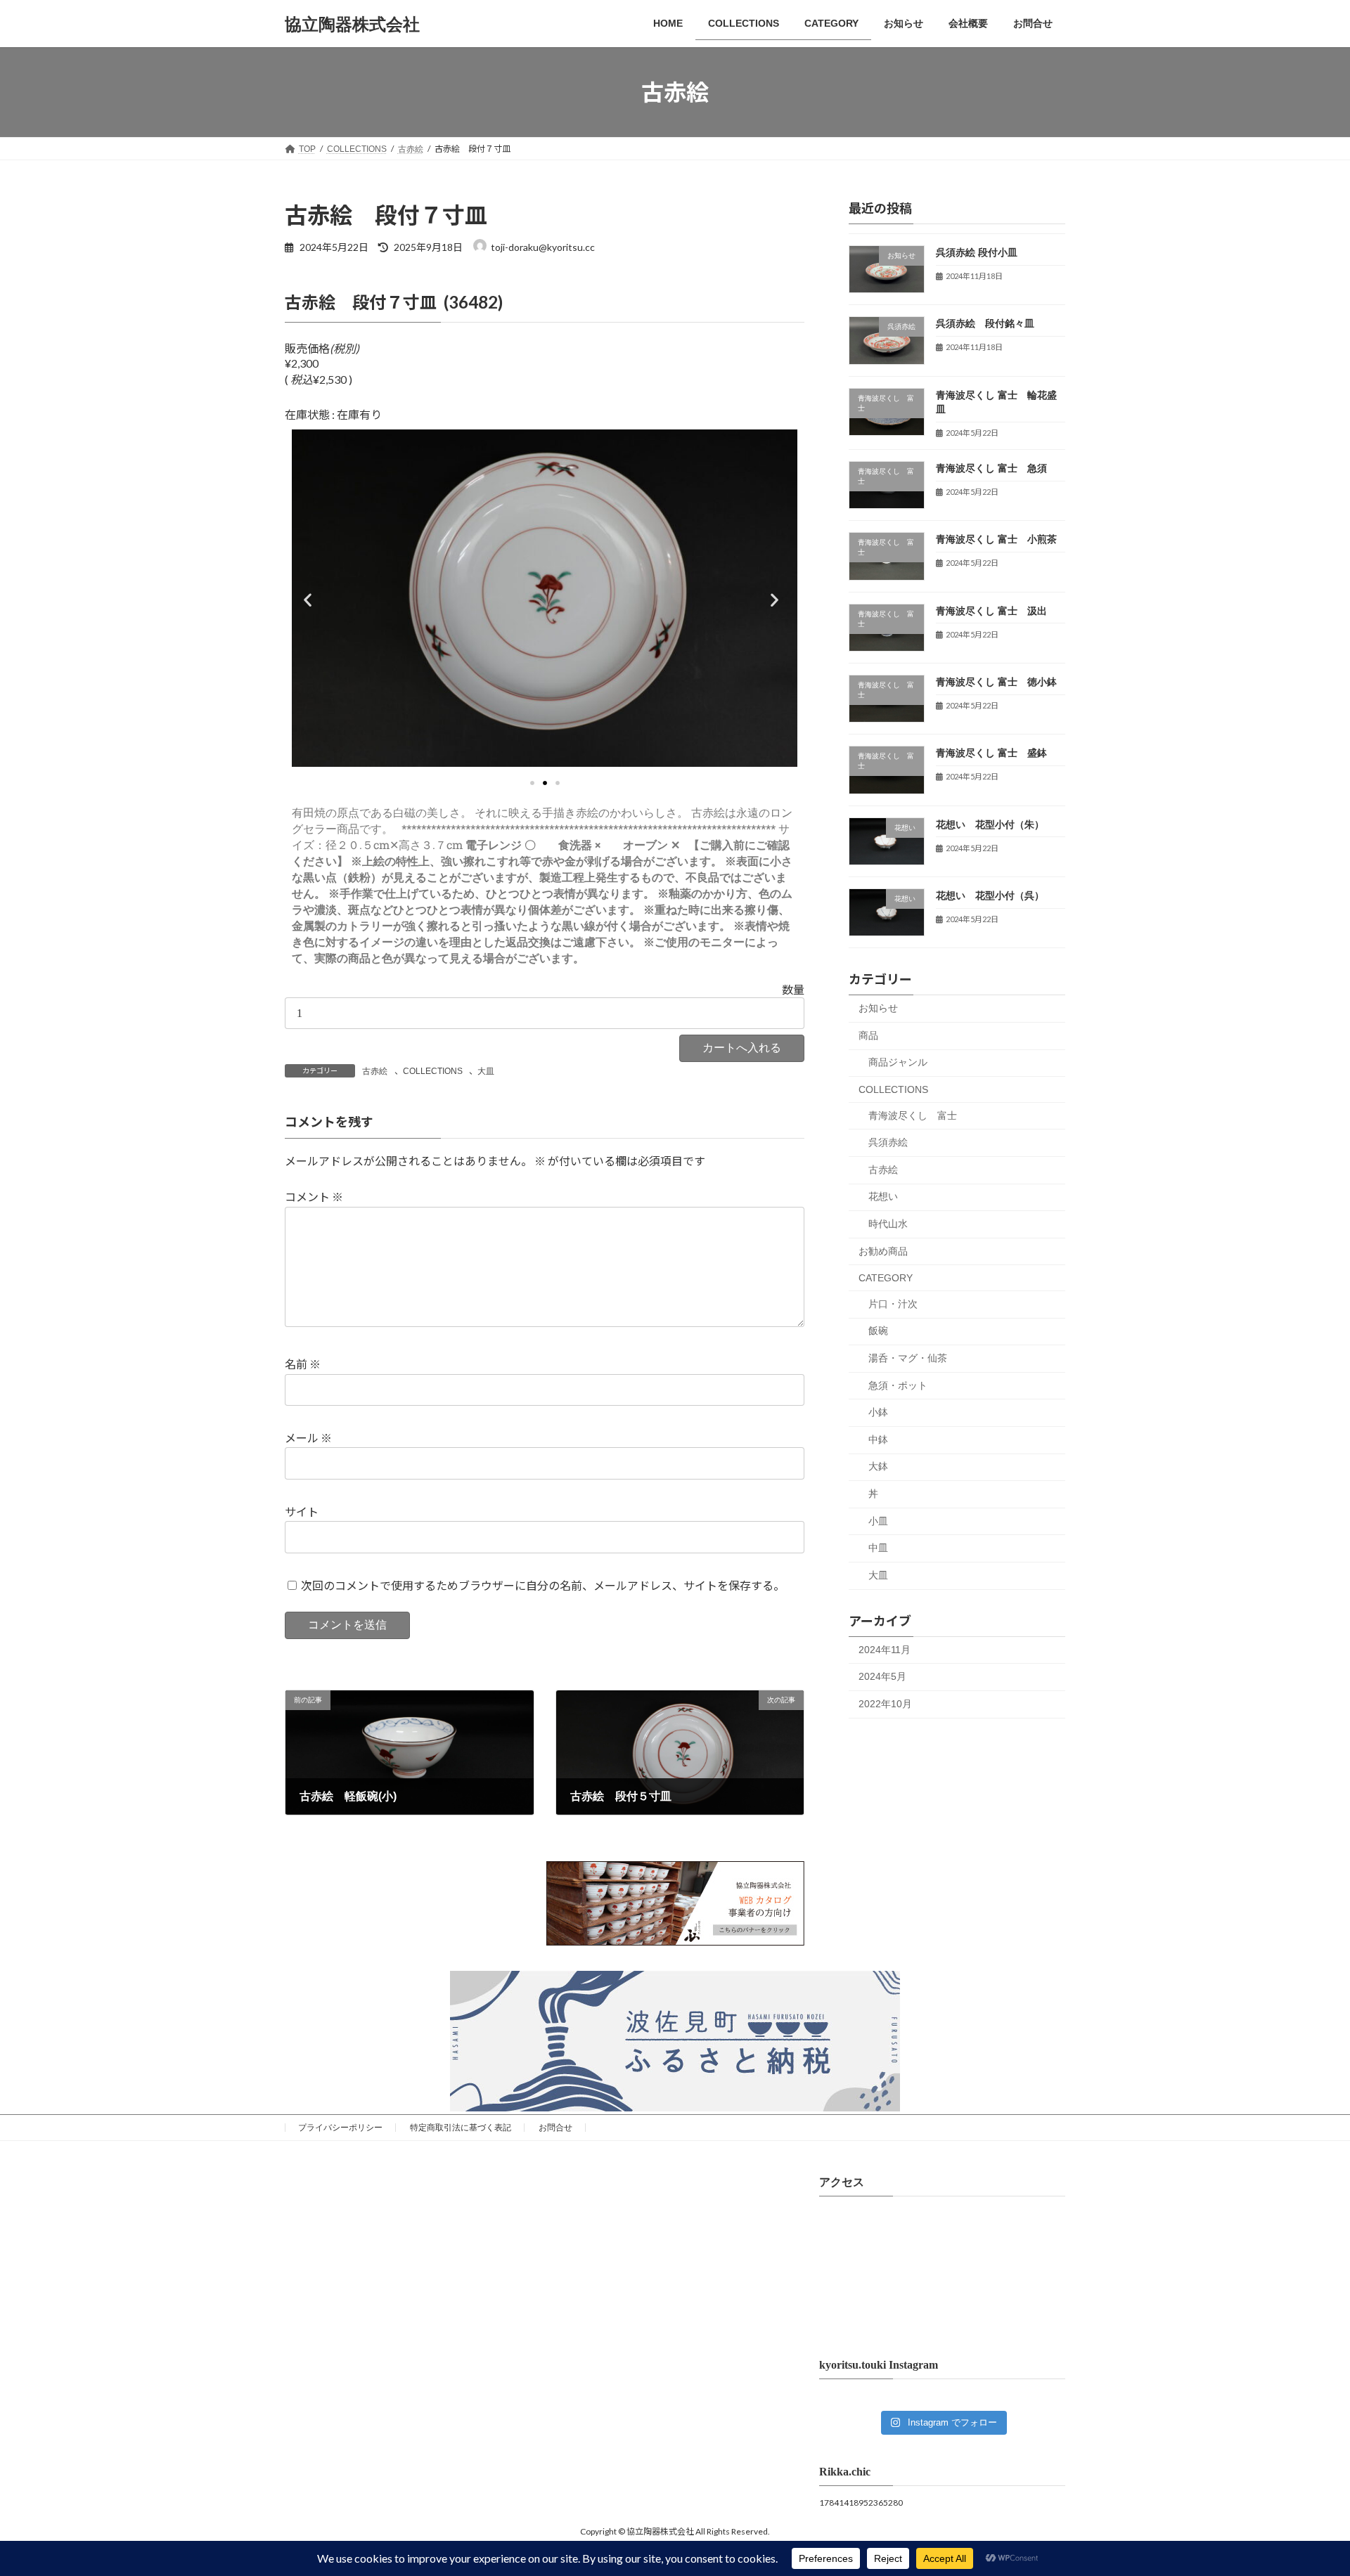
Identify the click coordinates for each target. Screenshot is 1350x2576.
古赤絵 (375, 1071)
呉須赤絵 (888, 1142)
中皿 (878, 1548)
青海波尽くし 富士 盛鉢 (991, 753)
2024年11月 (885, 1650)
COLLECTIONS (433, 1071)
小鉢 (878, 1412)
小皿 (878, 1521)
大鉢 (878, 1467)
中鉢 (878, 1439)
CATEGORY (886, 1278)
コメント (314, 1197)
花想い (883, 1197)
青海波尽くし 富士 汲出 (991, 611)
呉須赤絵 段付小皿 (977, 252)
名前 (303, 1365)
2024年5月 (882, 1676)
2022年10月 (885, 1704)
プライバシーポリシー (340, 2128)
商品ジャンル (898, 1063)
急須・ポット (898, 1385)
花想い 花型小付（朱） (990, 824)
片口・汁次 (893, 1304)
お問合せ (555, 2128)
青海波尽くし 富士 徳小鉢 (996, 682)
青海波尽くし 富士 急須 (991, 468)
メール (308, 1438)
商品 (868, 1035)
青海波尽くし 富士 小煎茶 (996, 540)
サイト (302, 1512)
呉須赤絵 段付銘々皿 (985, 323)
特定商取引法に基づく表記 (461, 2128)
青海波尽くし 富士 (913, 1115)
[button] (311, 600)
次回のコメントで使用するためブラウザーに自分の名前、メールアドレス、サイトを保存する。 (543, 1585)
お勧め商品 (883, 1251)
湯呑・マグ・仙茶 (908, 1358)
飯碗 (878, 1331)
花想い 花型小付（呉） (990, 895)
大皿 (486, 1071)
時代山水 (888, 1224)
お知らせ (878, 1008)
